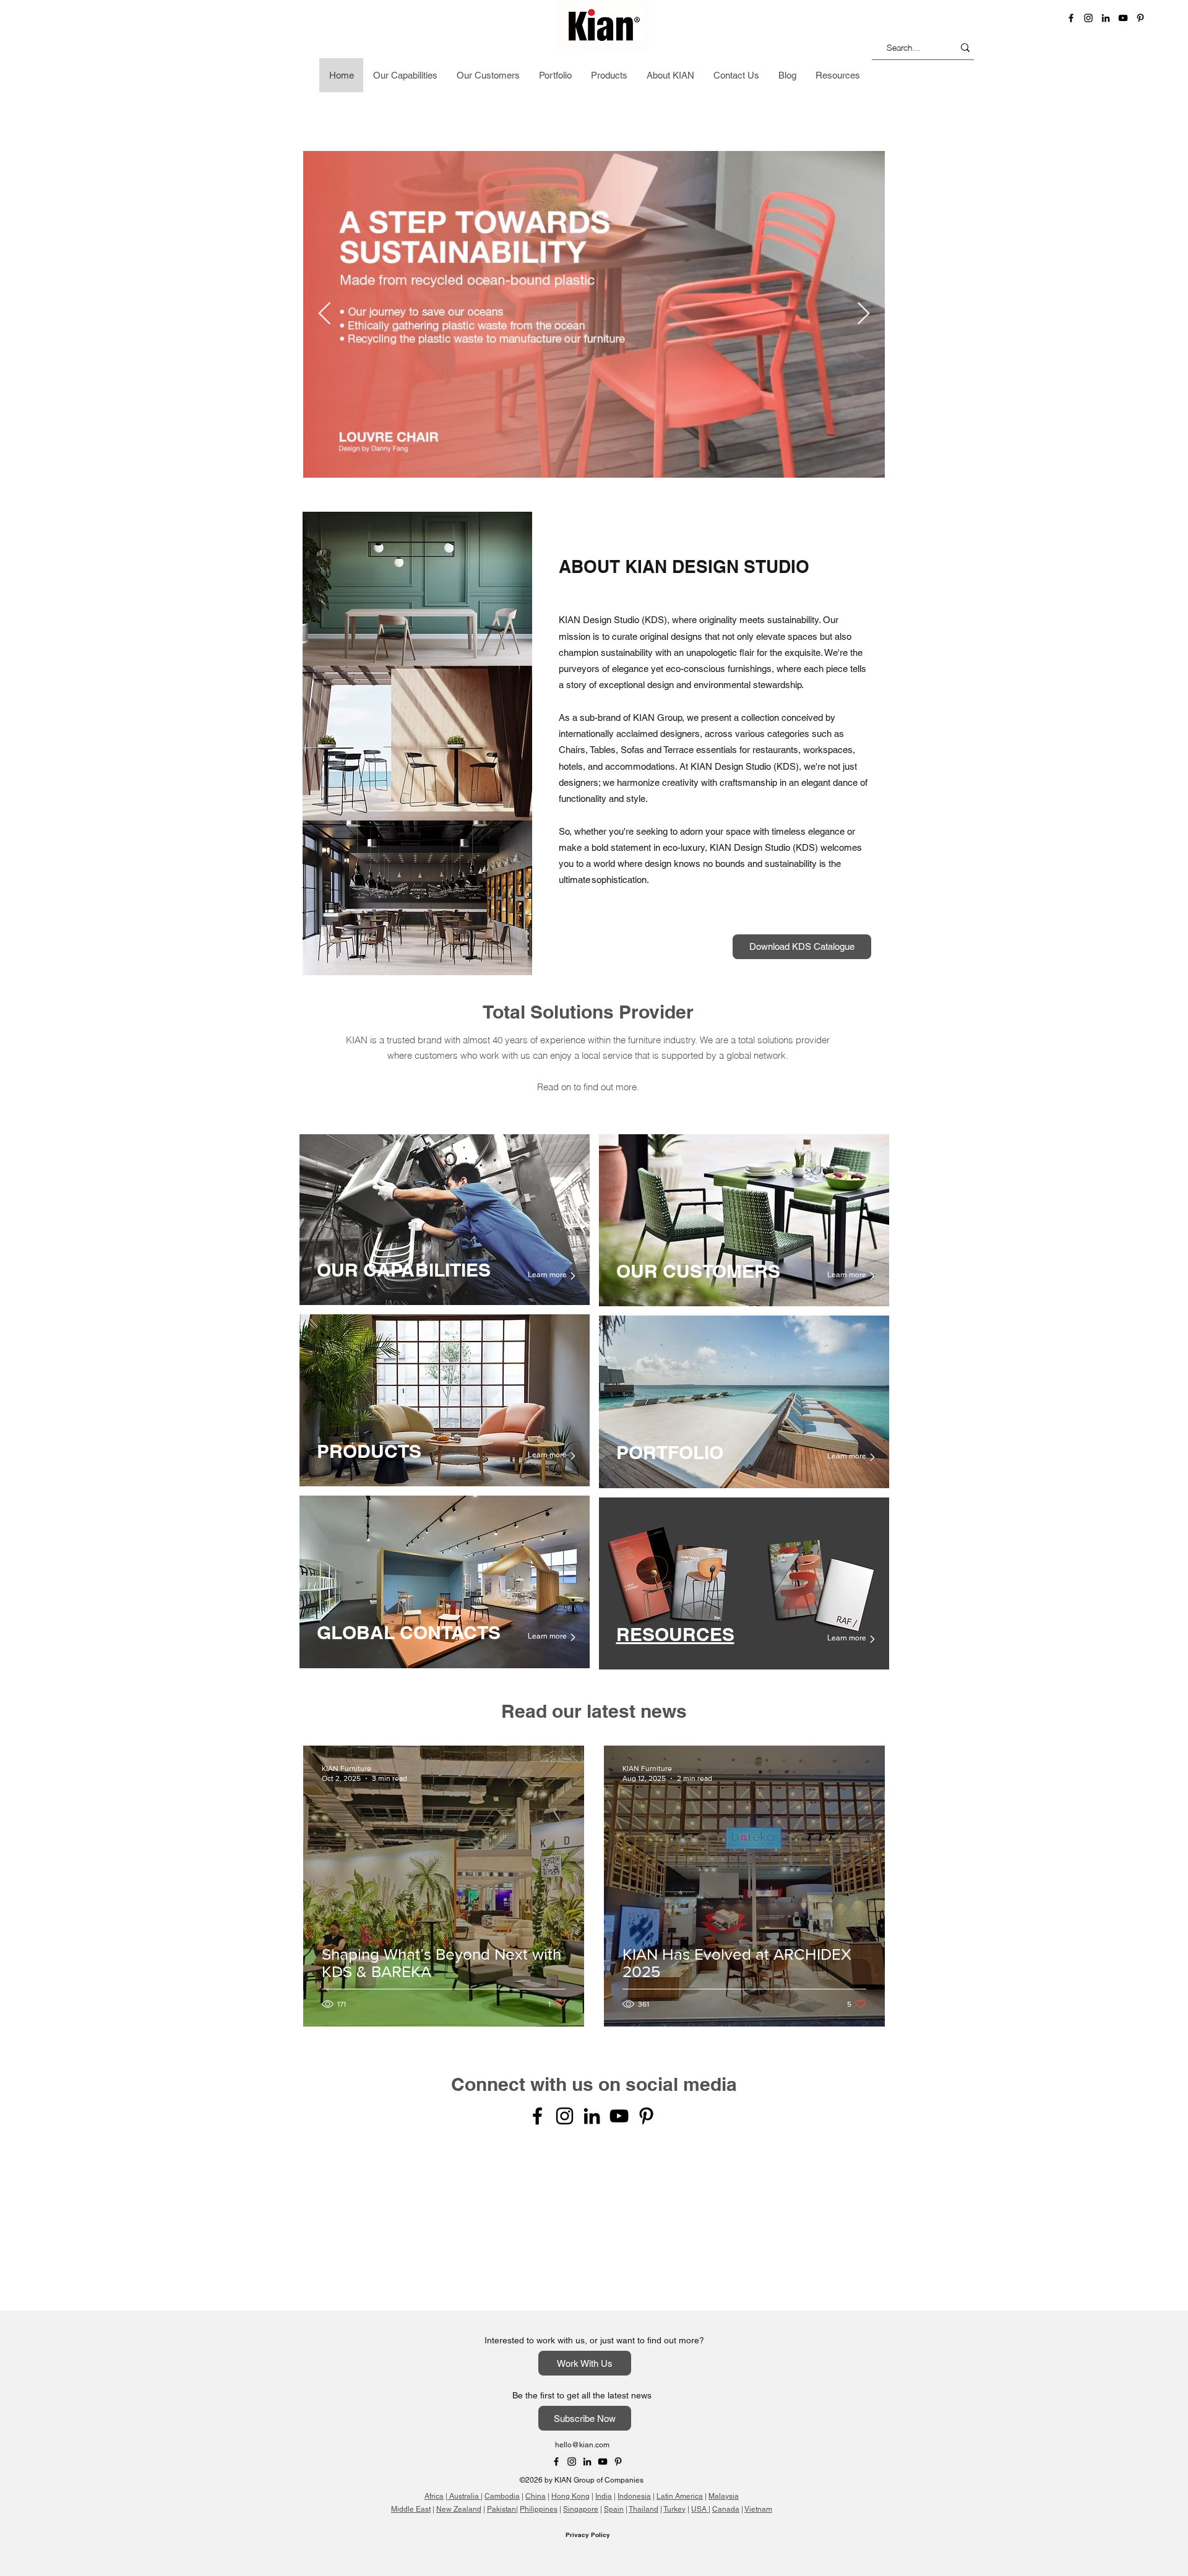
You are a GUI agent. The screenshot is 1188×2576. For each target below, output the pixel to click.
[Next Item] (863, 314)
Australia (464, 2323)
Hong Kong (570, 2323)
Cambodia (502, 2323)
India (604, 2323)
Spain (614, 2336)
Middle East (411, 2336)
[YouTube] (1123, 18)
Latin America (680, 2323)
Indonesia (634, 2323)
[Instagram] (565, 2116)
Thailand (643, 2336)
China (536, 2323)
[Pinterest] (1140, 18)
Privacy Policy (588, 2361)
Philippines (539, 2336)
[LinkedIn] (1106, 18)
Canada (726, 2336)
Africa (434, 2323)
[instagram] (1088, 18)
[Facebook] (1071, 18)
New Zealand (459, 2336)
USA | (701, 2336)
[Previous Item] (325, 314)
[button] (967, 77)
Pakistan (501, 2336)
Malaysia (724, 2323)
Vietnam (758, 2336)
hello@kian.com (582, 2272)
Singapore (581, 2336)
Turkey (674, 2336)
